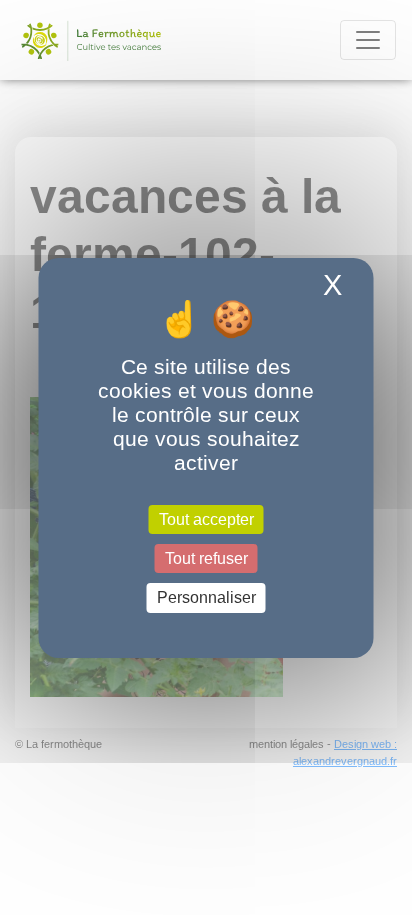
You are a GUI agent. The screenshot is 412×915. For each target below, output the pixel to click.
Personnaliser (206, 597)
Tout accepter (206, 519)
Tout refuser (206, 558)
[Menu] (368, 40)
